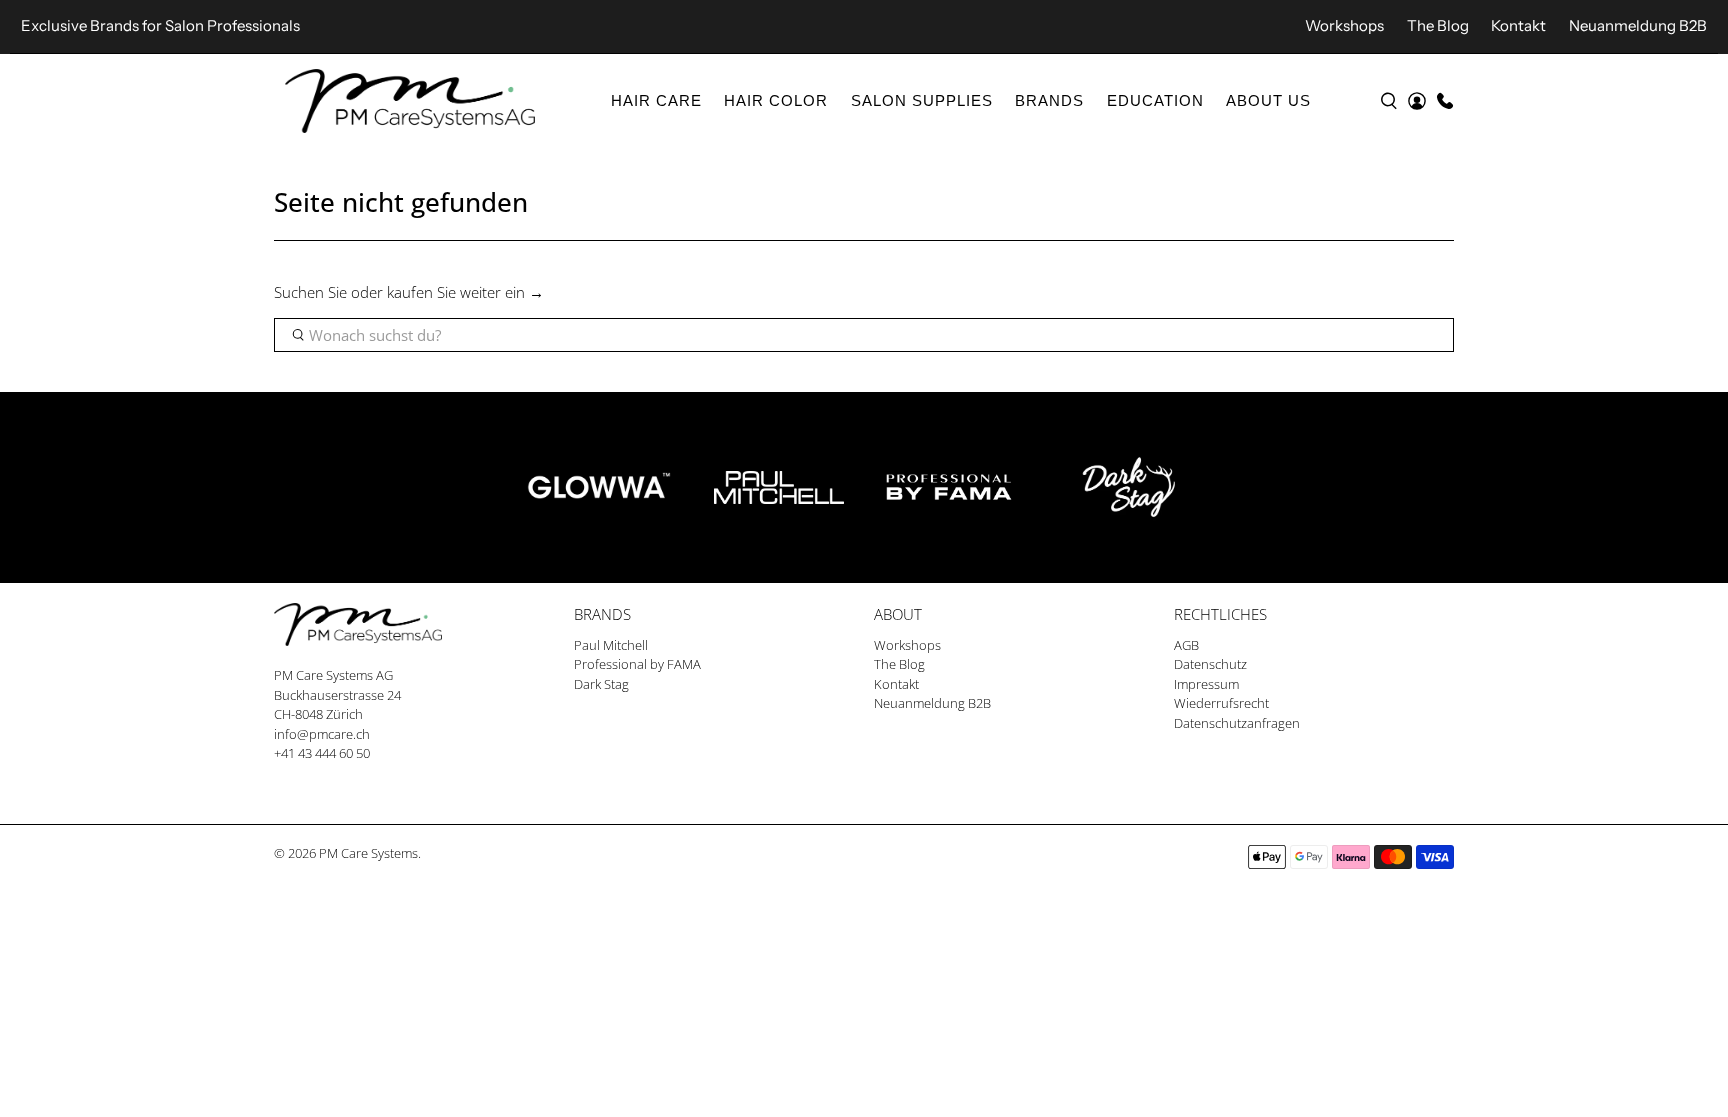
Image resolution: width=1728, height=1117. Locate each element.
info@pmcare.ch (322, 734)
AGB (1186, 645)
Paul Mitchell (611, 645)
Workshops (1344, 25)
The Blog (1438, 25)
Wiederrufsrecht (1221, 703)
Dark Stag (601, 684)
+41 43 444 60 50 (322, 753)
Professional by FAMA (637, 664)
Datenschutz (1210, 664)
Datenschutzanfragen (1237, 723)
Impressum (1206, 684)
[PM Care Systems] (410, 101)
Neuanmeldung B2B (1638, 25)
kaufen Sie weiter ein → (465, 292)
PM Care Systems (368, 853)
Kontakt (1518, 25)
